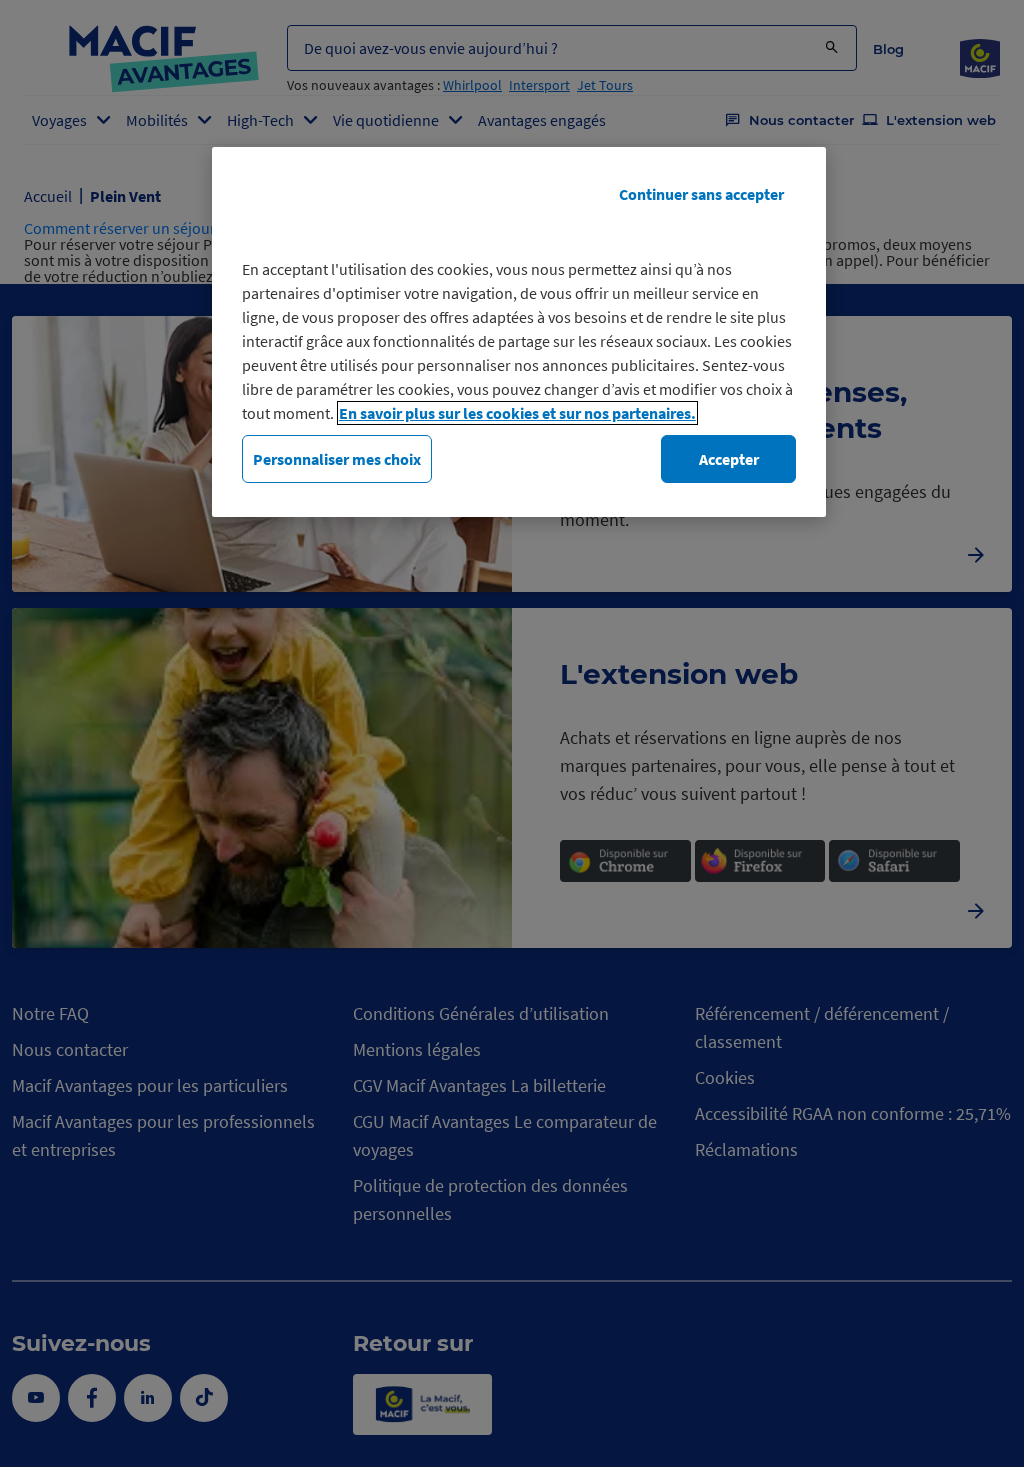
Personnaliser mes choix (337, 459)
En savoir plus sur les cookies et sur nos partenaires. (517, 413)
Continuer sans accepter (701, 194)
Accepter (729, 459)
